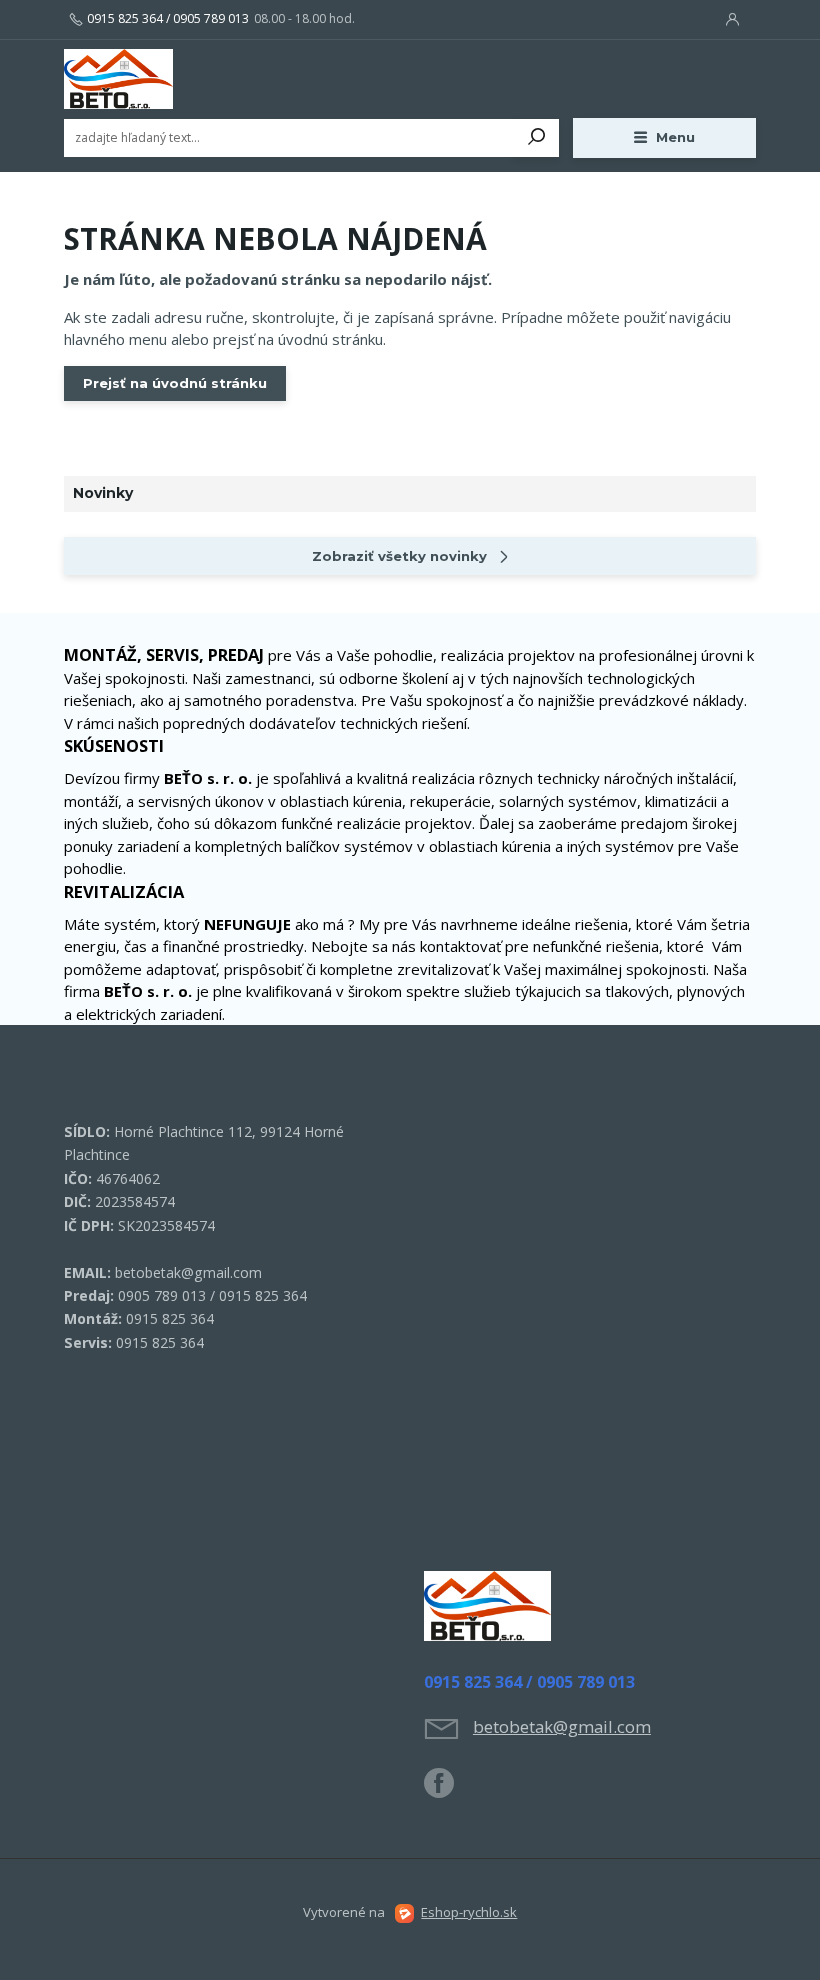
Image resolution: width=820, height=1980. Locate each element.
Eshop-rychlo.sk (469, 1912)
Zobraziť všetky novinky (399, 556)
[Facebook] (448, 1790)
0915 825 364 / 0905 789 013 (168, 19)
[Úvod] (183, 79)
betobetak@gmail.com (562, 1726)
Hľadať (537, 138)
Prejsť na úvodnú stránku (175, 383)
